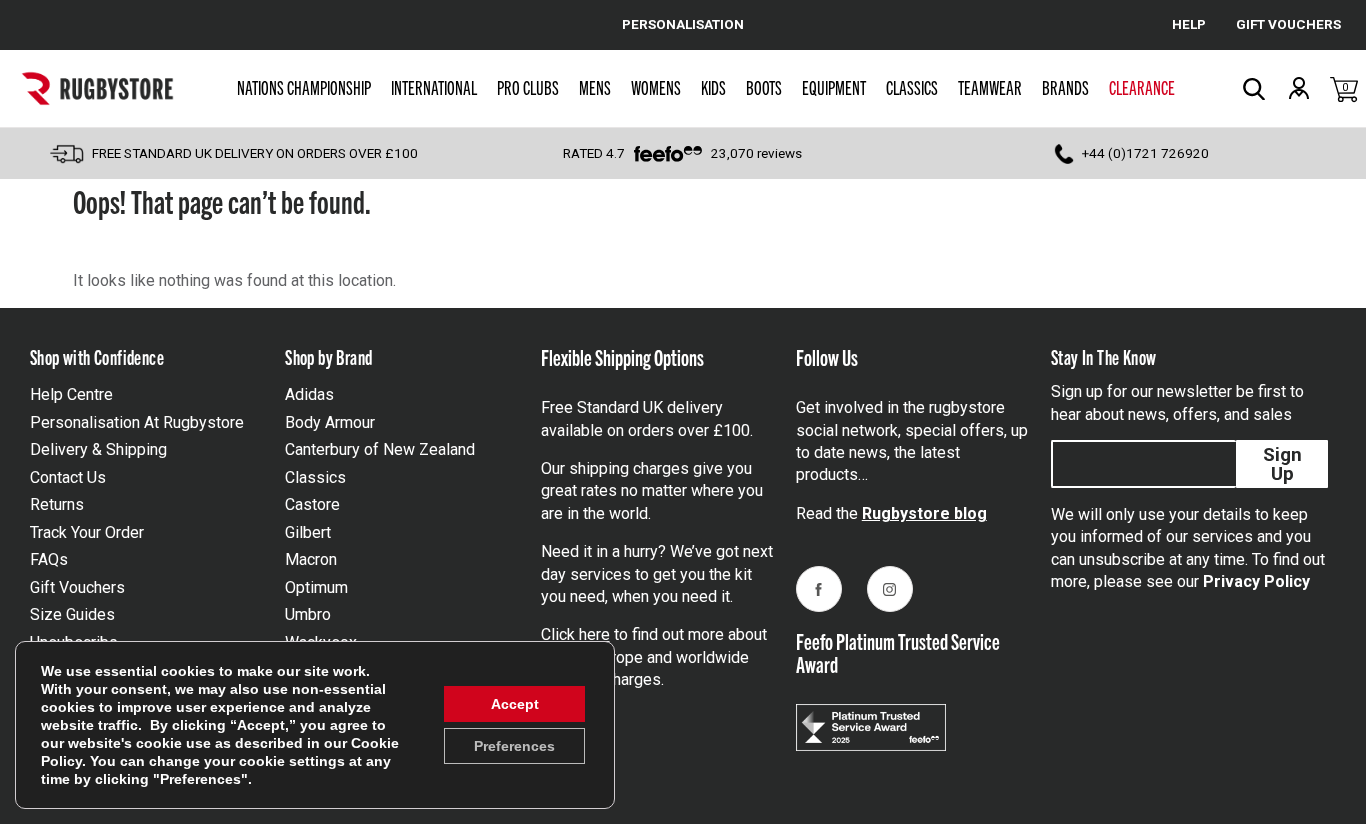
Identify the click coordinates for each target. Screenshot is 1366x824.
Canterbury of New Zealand (380, 449)
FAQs (49, 559)
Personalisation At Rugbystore (137, 422)
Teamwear (990, 87)
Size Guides (72, 614)
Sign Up (1282, 464)
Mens (595, 87)
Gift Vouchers (77, 587)
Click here (575, 634)
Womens (656, 87)
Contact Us (68, 477)
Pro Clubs (528, 87)
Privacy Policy (1256, 581)
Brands (1065, 87)
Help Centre (71, 394)
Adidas (309, 394)
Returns (57, 504)
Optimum (316, 587)
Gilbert (308, 532)
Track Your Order (87, 532)
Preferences (514, 746)
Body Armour (330, 422)
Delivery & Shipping (98, 449)
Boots (764, 87)
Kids (713, 87)
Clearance (1142, 87)
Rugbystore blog (924, 513)
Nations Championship (304, 87)
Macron (311, 559)
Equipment (834, 87)
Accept (515, 704)
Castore (312, 504)
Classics (912, 87)
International (434, 87)
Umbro (308, 614)
